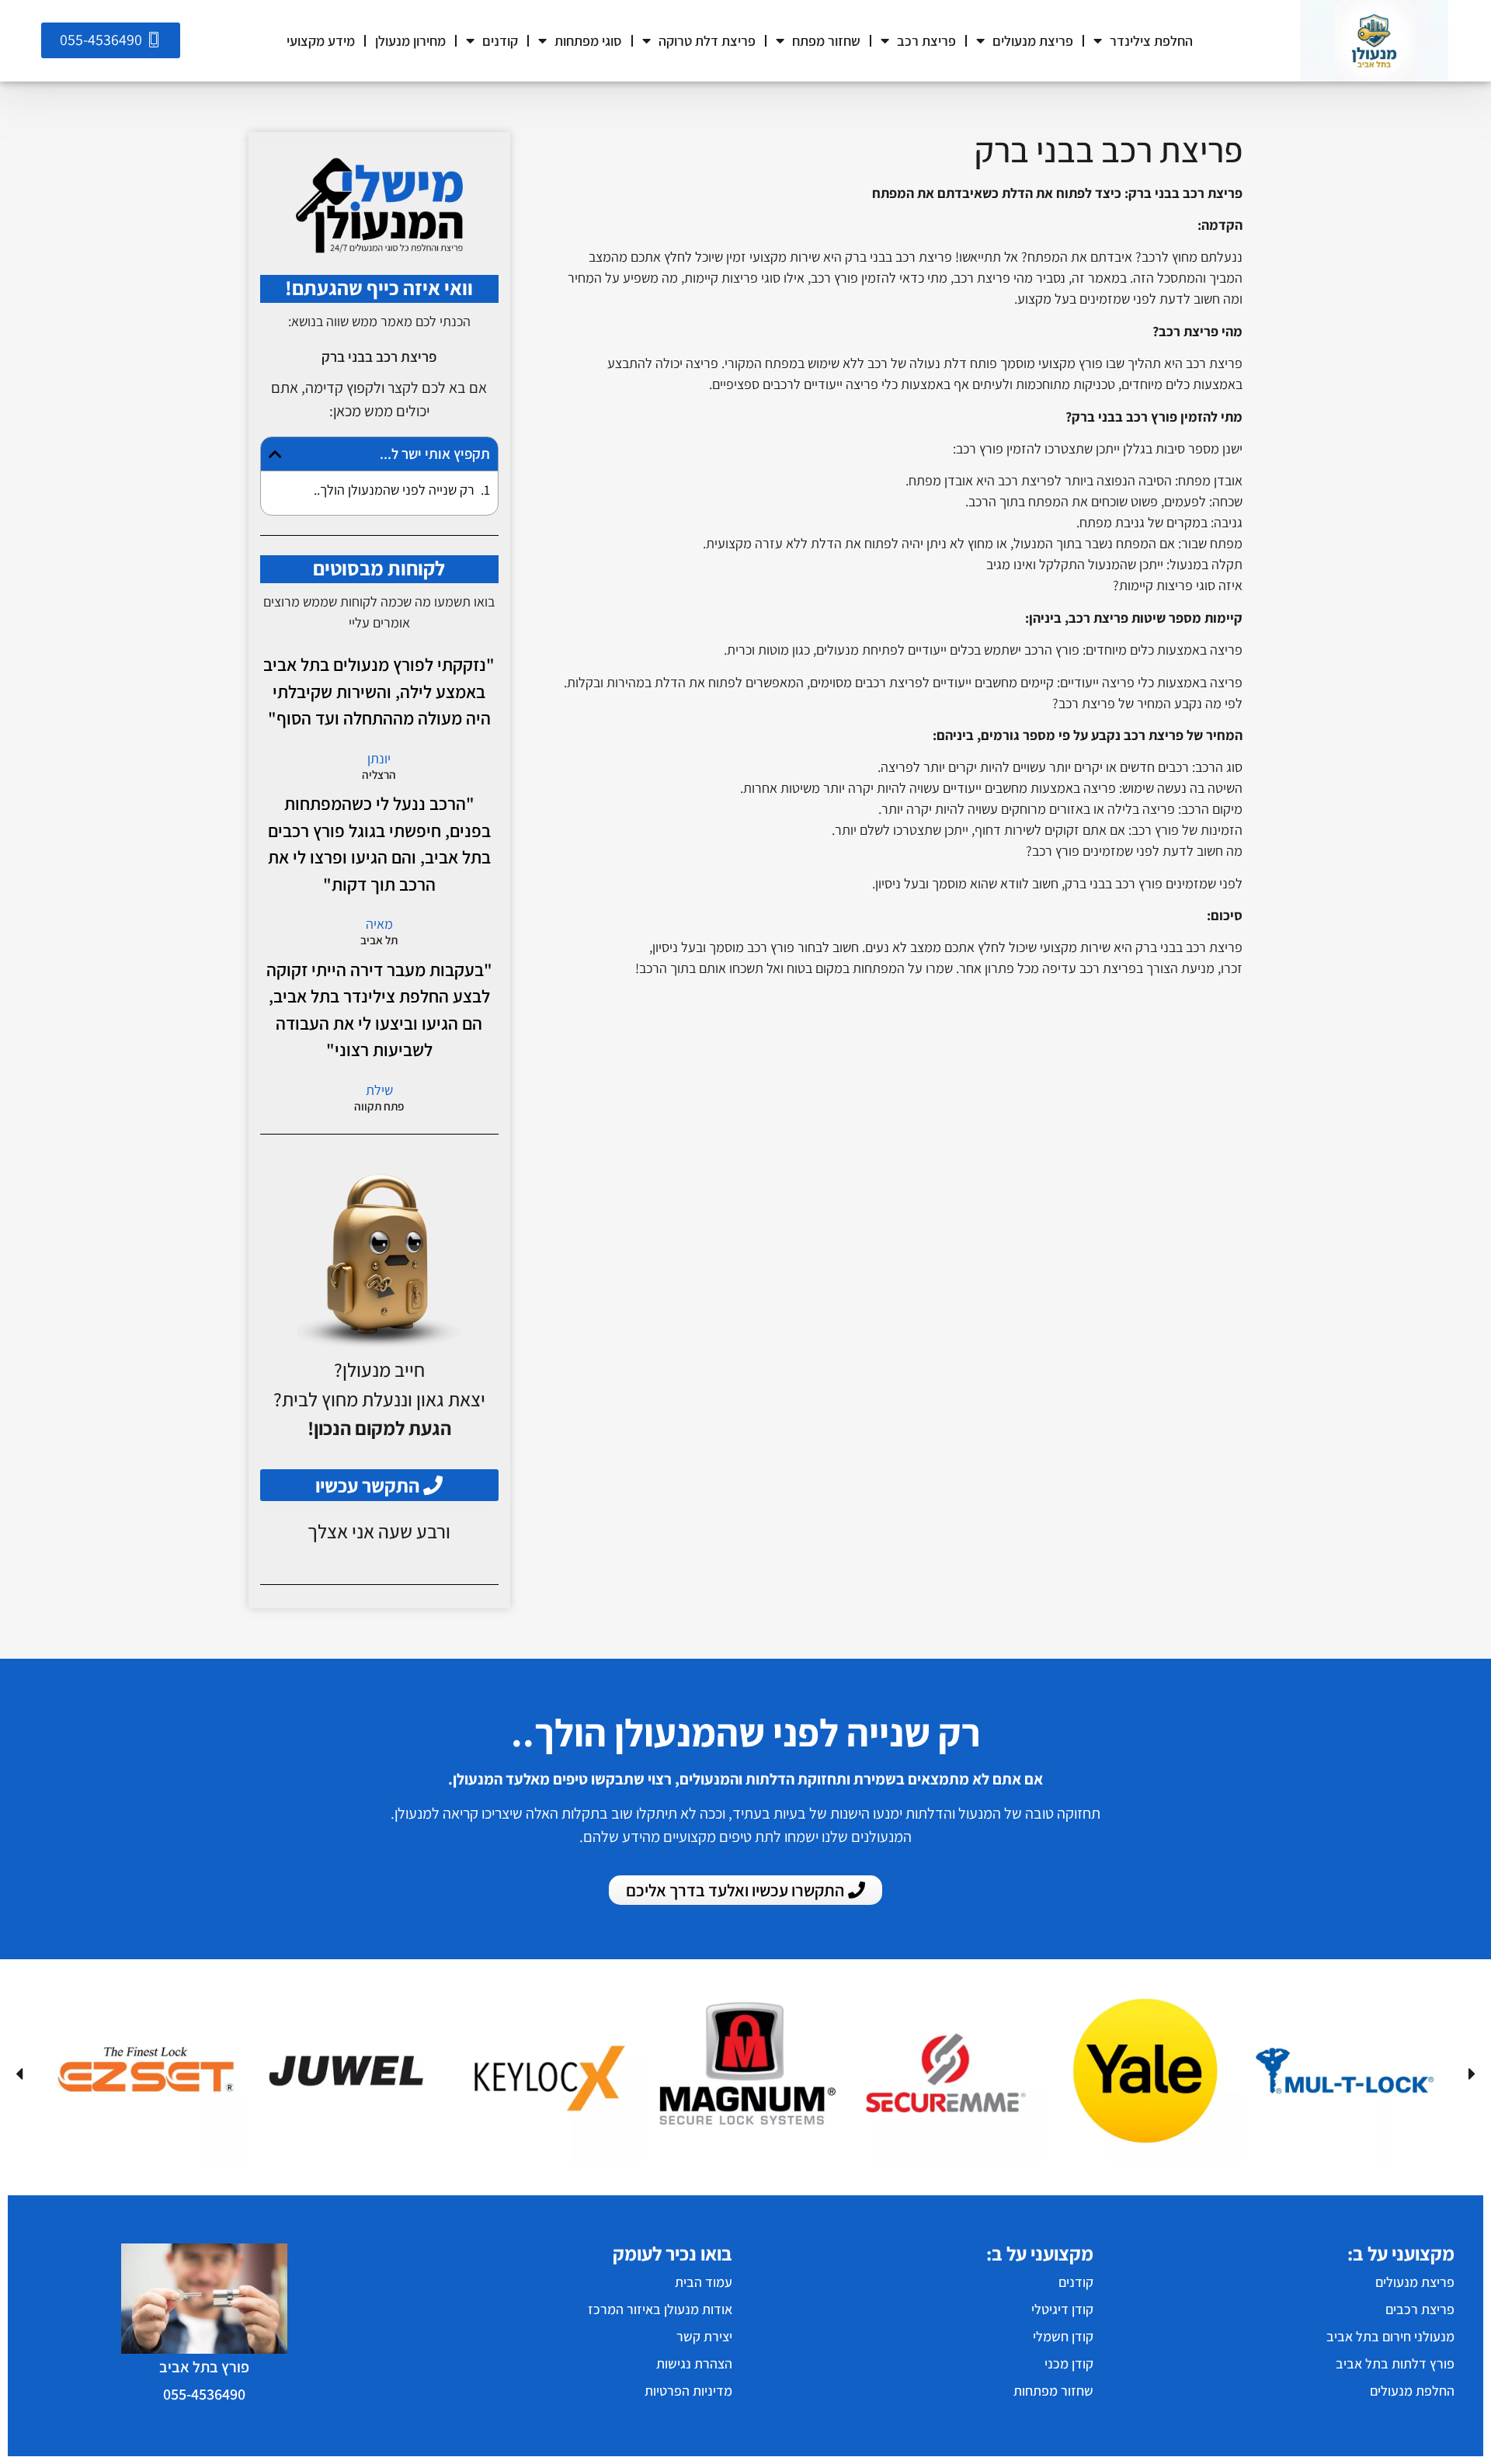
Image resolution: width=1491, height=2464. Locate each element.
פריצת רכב (926, 41)
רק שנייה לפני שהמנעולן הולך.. (394, 490)
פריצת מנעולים (1033, 41)
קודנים (500, 41)
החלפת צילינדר (1151, 41)
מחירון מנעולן (410, 41)
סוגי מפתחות (588, 41)
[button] (275, 454)
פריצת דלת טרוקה (707, 41)
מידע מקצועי (321, 41)
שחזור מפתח (826, 41)
